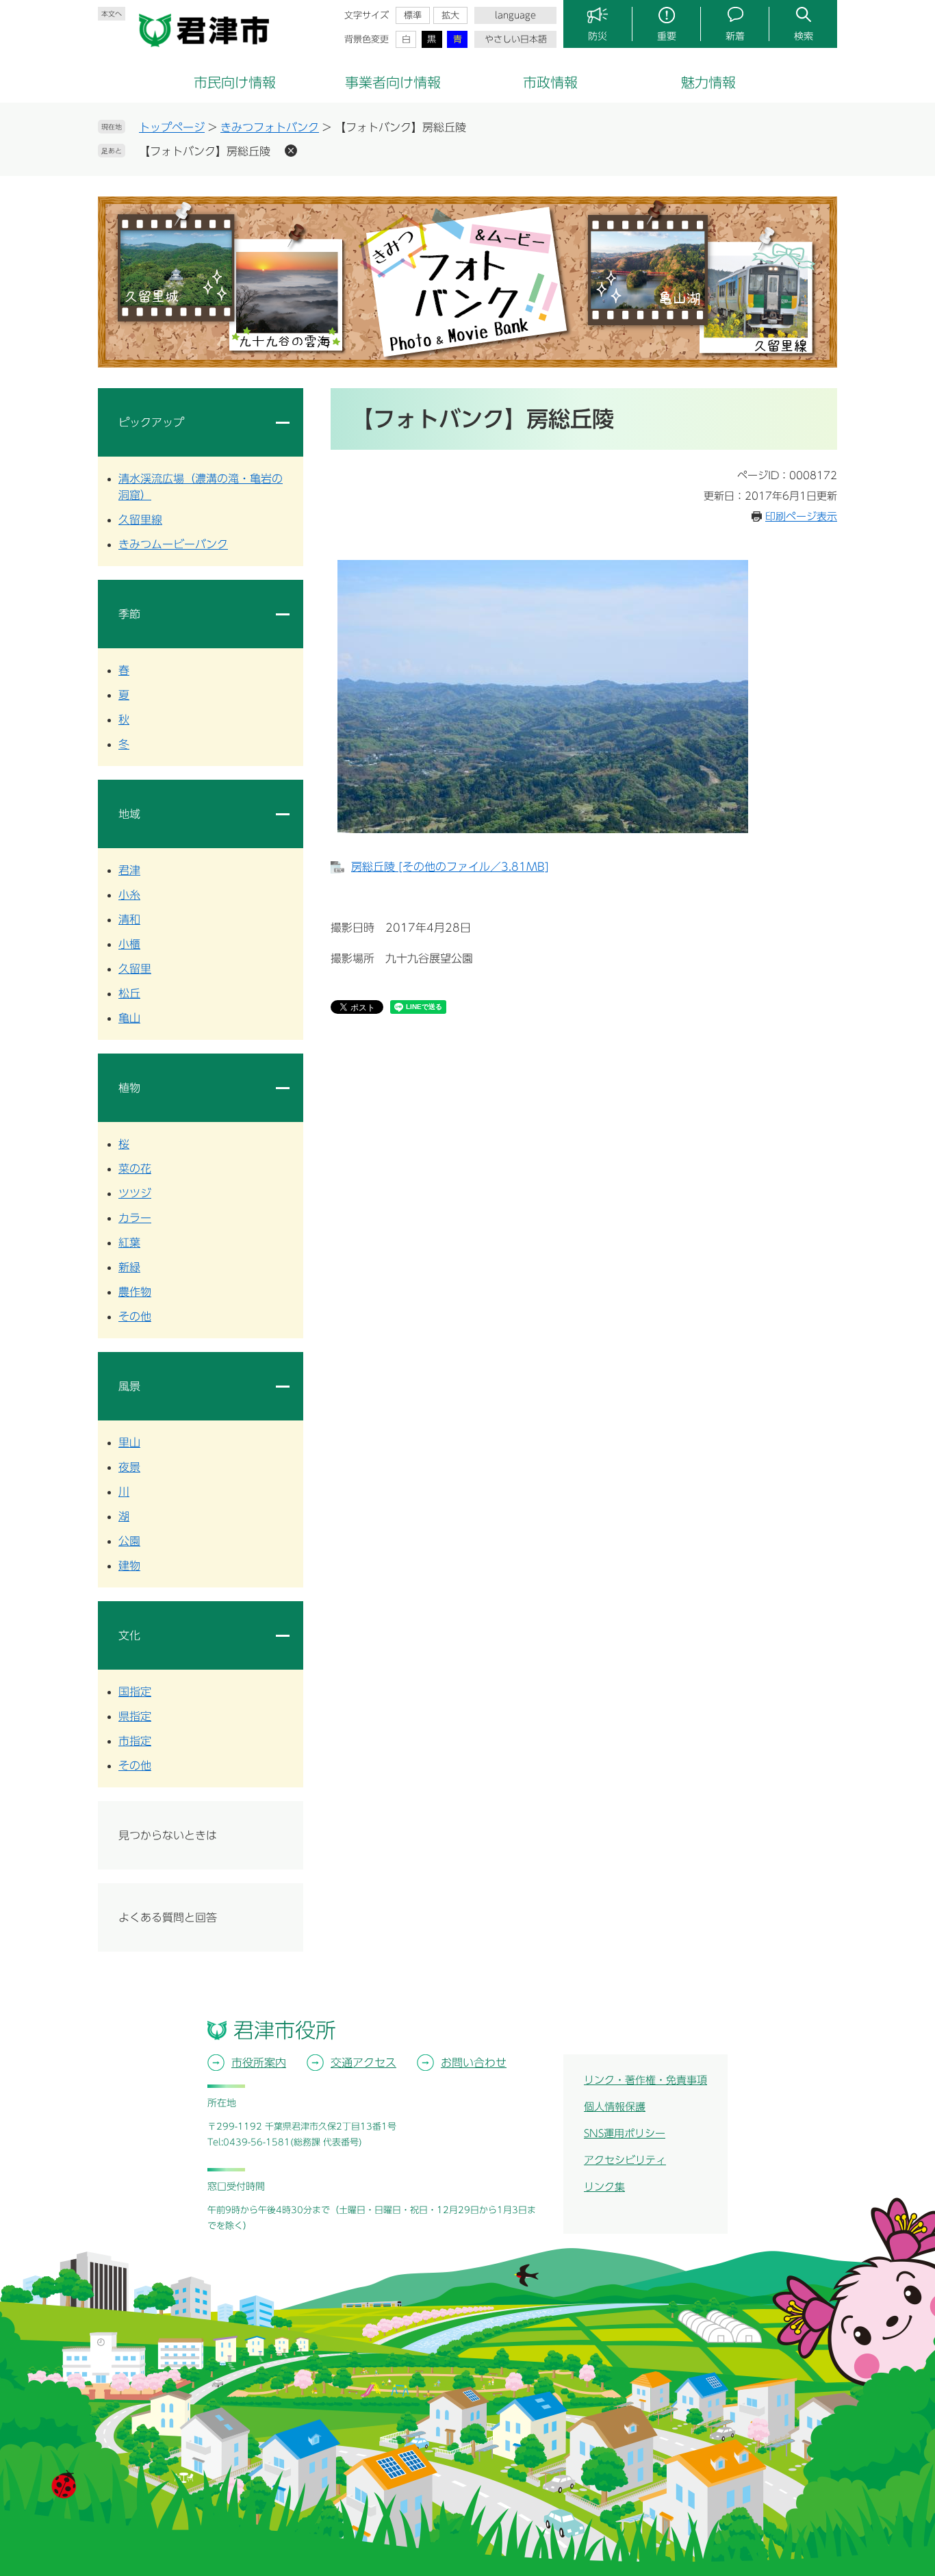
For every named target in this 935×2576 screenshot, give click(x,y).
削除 (291, 151)
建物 (129, 1566)
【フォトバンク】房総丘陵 (205, 151)
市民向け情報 (235, 82)
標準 (413, 15)
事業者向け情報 (393, 82)
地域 (129, 814)
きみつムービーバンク (173, 544)
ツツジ (135, 1193)
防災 (598, 36)
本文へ (112, 14)
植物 (129, 1088)
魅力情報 (708, 82)
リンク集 (604, 2187)
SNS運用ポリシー (625, 2133)
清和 (129, 919)
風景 (129, 1386)
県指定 (135, 1716)
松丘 (129, 993)
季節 (129, 614)
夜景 (129, 1467)
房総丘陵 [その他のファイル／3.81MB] (450, 867)
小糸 (129, 895)
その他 (135, 1316)
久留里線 (140, 520)
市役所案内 (259, 2063)
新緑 (129, 1267)
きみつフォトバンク (270, 127)
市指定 (135, 1741)
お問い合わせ (474, 2063)
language (515, 15)
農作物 (135, 1292)
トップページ (172, 127)
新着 (735, 36)
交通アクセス (363, 2063)
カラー (135, 1218)
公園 (129, 1541)
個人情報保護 (615, 2107)
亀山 (129, 1018)
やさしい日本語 (516, 39)
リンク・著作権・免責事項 (645, 2080)
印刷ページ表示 (801, 517)
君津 (129, 870)
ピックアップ (151, 422)
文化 (129, 1635)
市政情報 (550, 82)
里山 (129, 1442)
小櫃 (129, 944)
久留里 (135, 969)
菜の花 (135, 1169)
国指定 (135, 1692)
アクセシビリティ (625, 2160)
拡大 (450, 15)
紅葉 (129, 1242)
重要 (667, 36)
